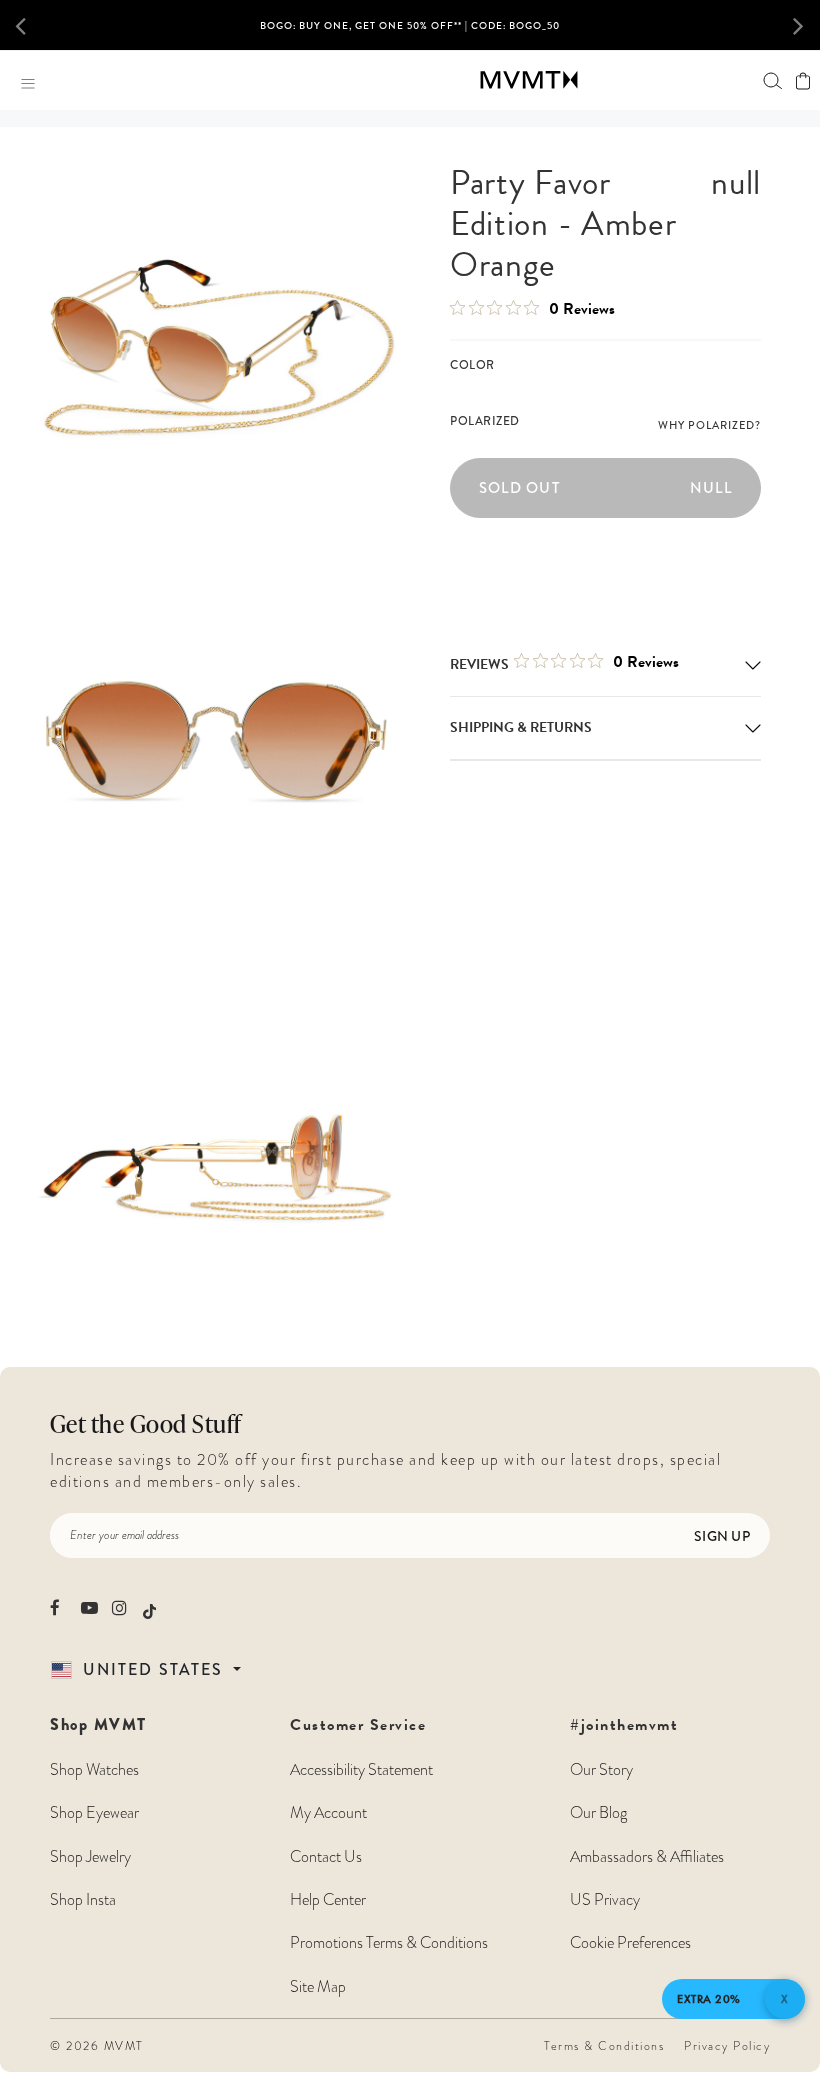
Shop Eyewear (94, 1813)
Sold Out (605, 488)
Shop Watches (94, 1770)
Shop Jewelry (90, 1857)
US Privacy (605, 1900)
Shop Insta (83, 1900)
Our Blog (598, 1813)
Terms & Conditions (604, 2046)
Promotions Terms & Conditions (389, 1943)
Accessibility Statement (361, 1770)
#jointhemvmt (624, 1725)
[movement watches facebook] (58, 1607)
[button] (35, 25)
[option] (410, 33)
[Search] (772, 80)
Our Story (601, 1770)
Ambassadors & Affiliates (647, 1857)
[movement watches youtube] (89, 1607)
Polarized (485, 421)
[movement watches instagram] (120, 1607)
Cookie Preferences (630, 1943)
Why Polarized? (709, 425)
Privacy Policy (727, 2046)
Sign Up (722, 1536)
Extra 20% (709, 1999)
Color (472, 365)
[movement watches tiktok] (149, 1609)
